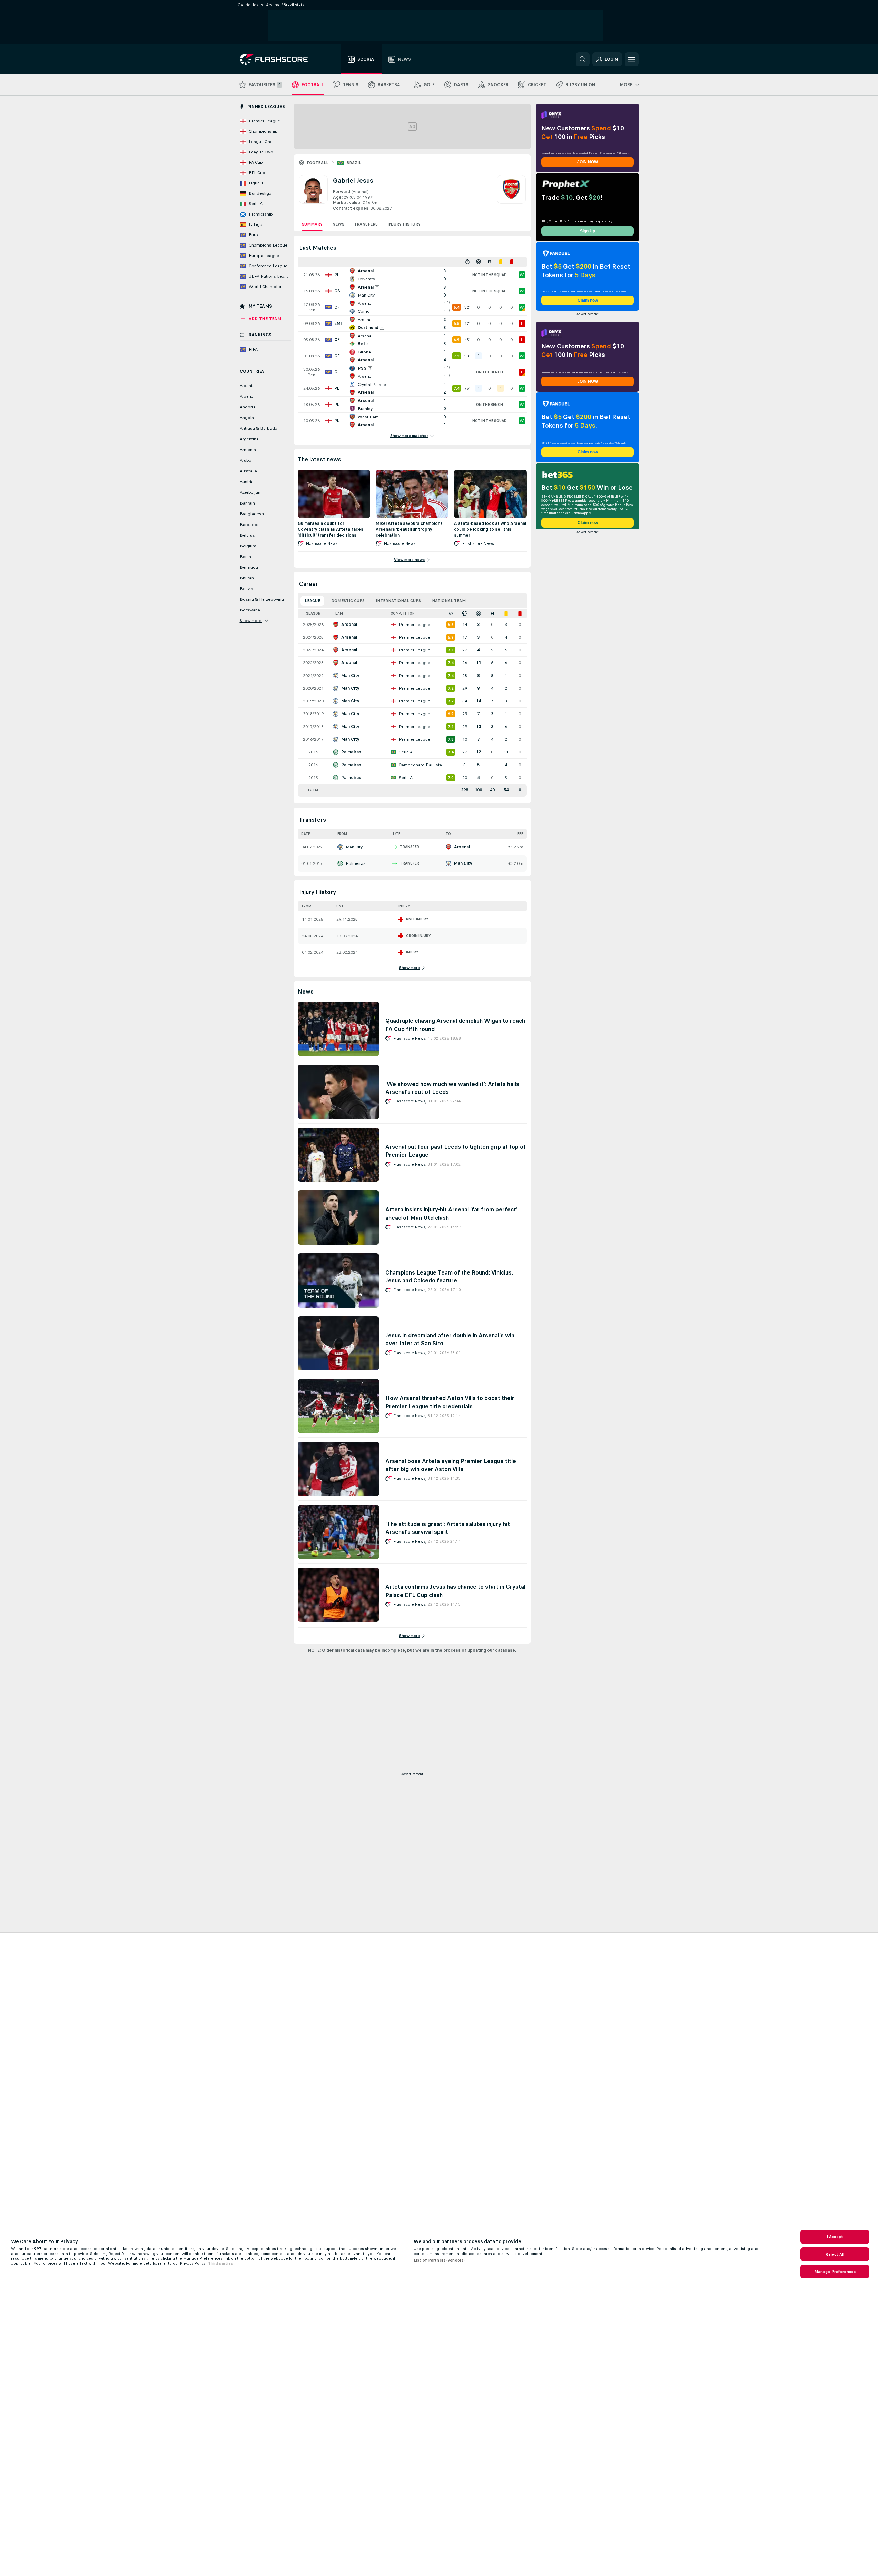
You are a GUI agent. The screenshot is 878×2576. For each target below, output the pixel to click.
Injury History (404, 224)
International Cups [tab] (398, 601)
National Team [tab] (449, 601)
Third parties (220, 2263)
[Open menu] (632, 59)
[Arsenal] (511, 193)
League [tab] (312, 601)
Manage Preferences (835, 2272)
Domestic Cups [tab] (348, 601)
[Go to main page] (279, 59)
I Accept (835, 2237)
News (338, 224)
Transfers (366, 224)
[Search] (583, 59)
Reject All (835, 2254)
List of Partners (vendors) (439, 2260)
